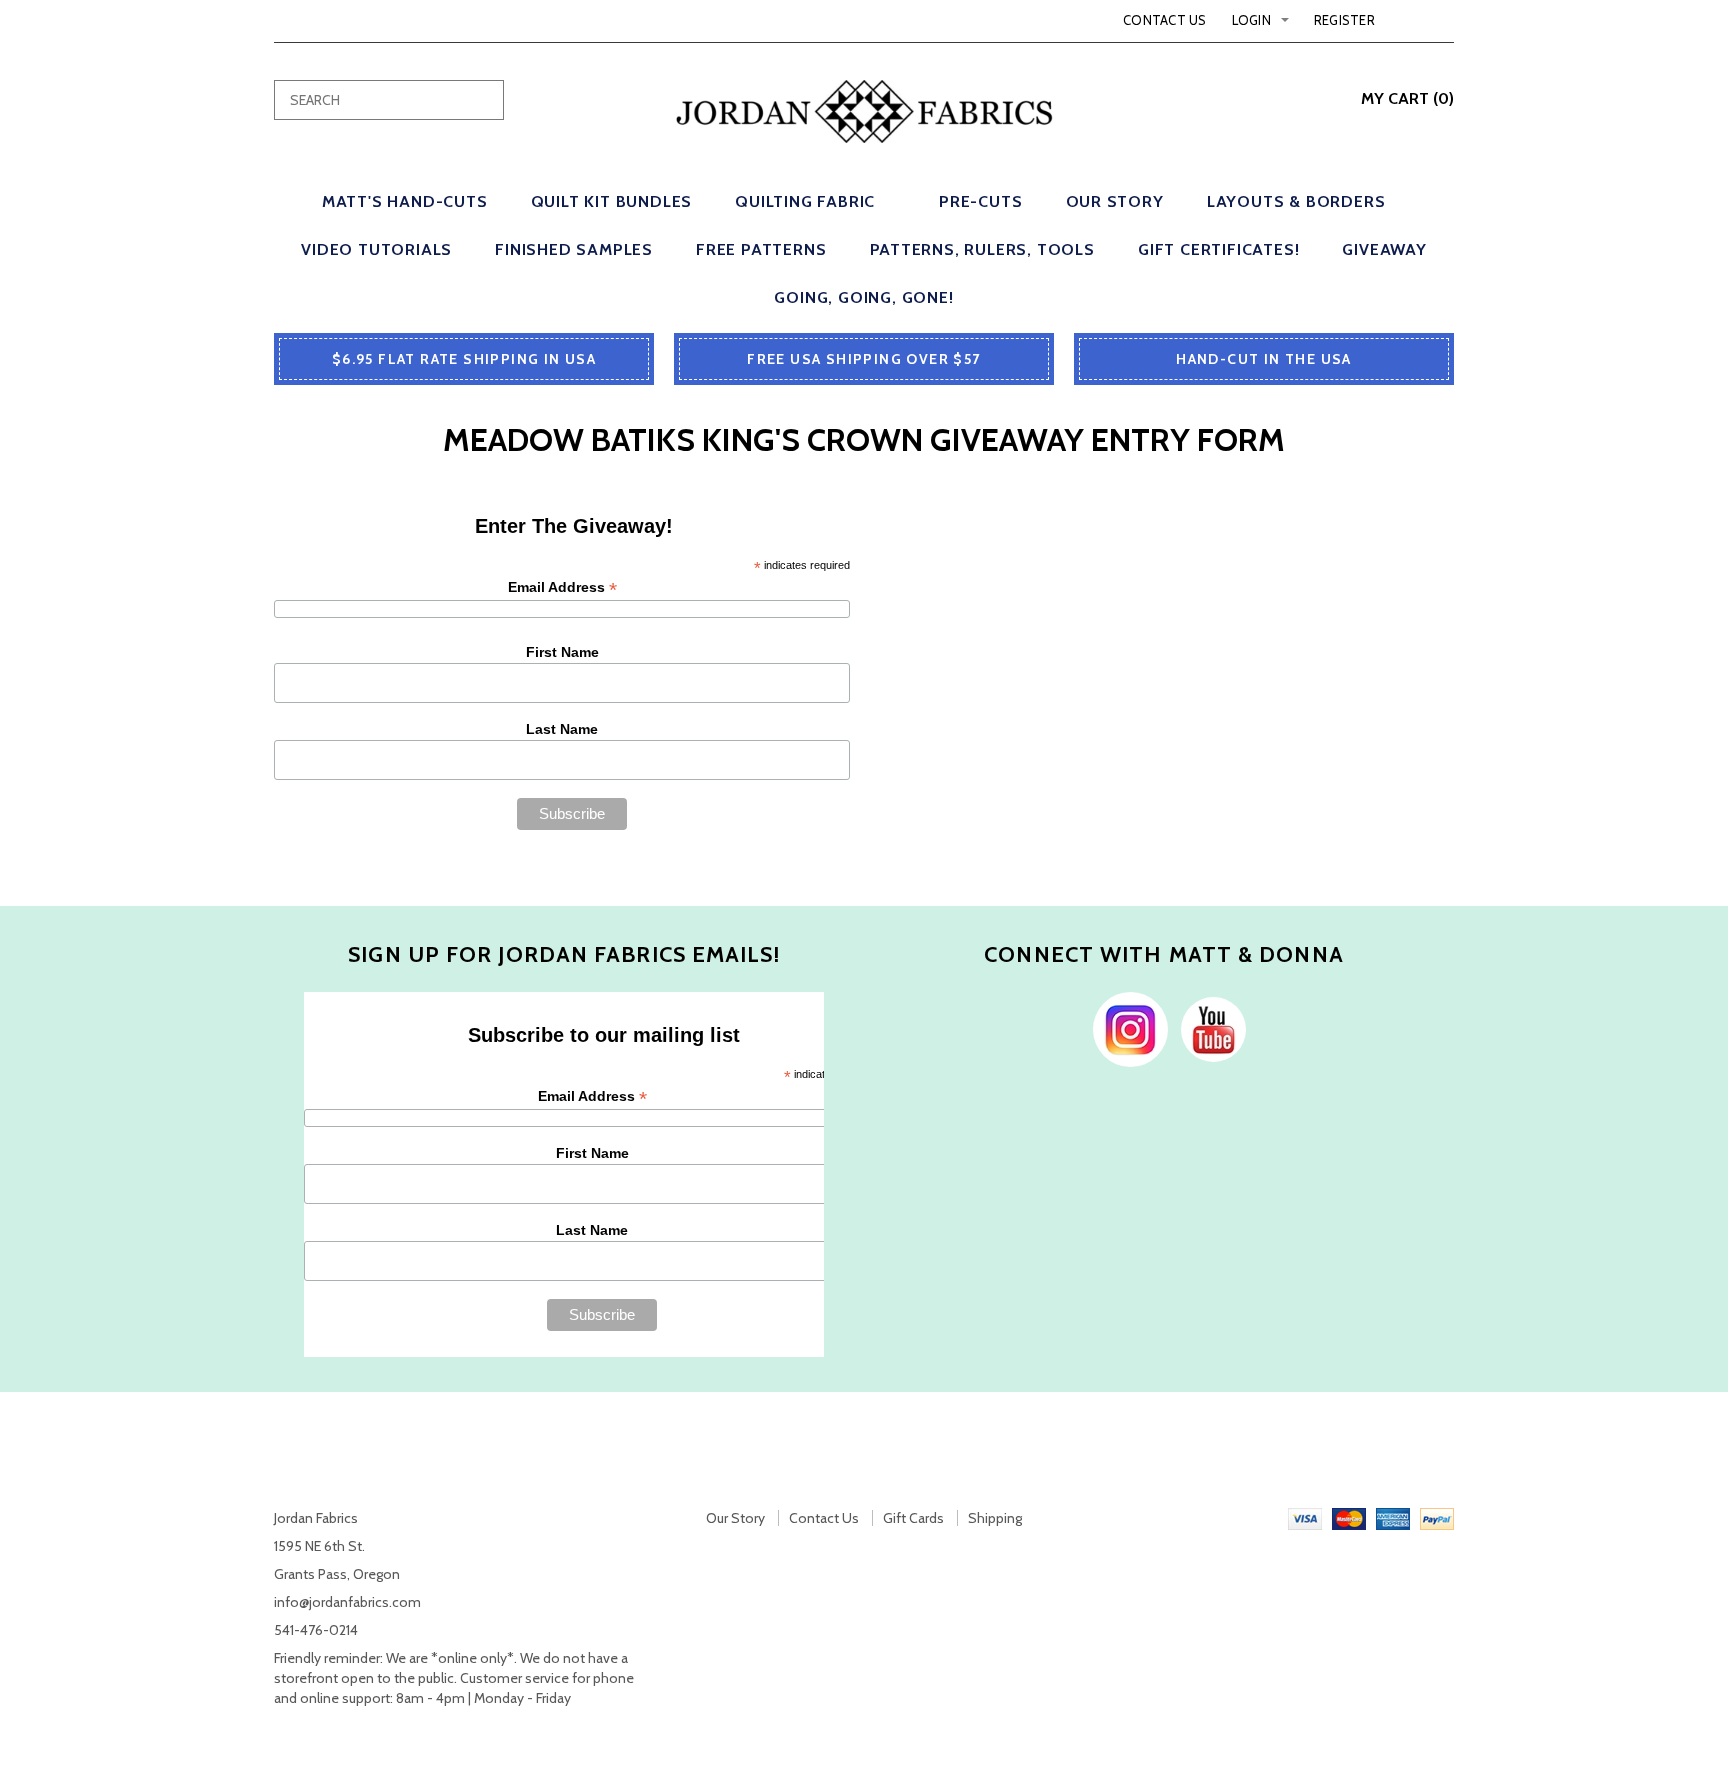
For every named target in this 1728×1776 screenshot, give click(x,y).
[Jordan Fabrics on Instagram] (1125, 1028)
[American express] (1393, 1518)
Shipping (995, 1518)
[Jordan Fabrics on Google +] (1208, 1028)
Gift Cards (913, 1518)
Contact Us (1165, 20)
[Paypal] (1437, 1518)
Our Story (735, 1518)
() (1407, 98)
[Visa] (1305, 1518)
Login (1251, 20)
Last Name (562, 729)
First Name (562, 652)
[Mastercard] (1349, 1518)
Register (1344, 20)
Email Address (562, 587)
